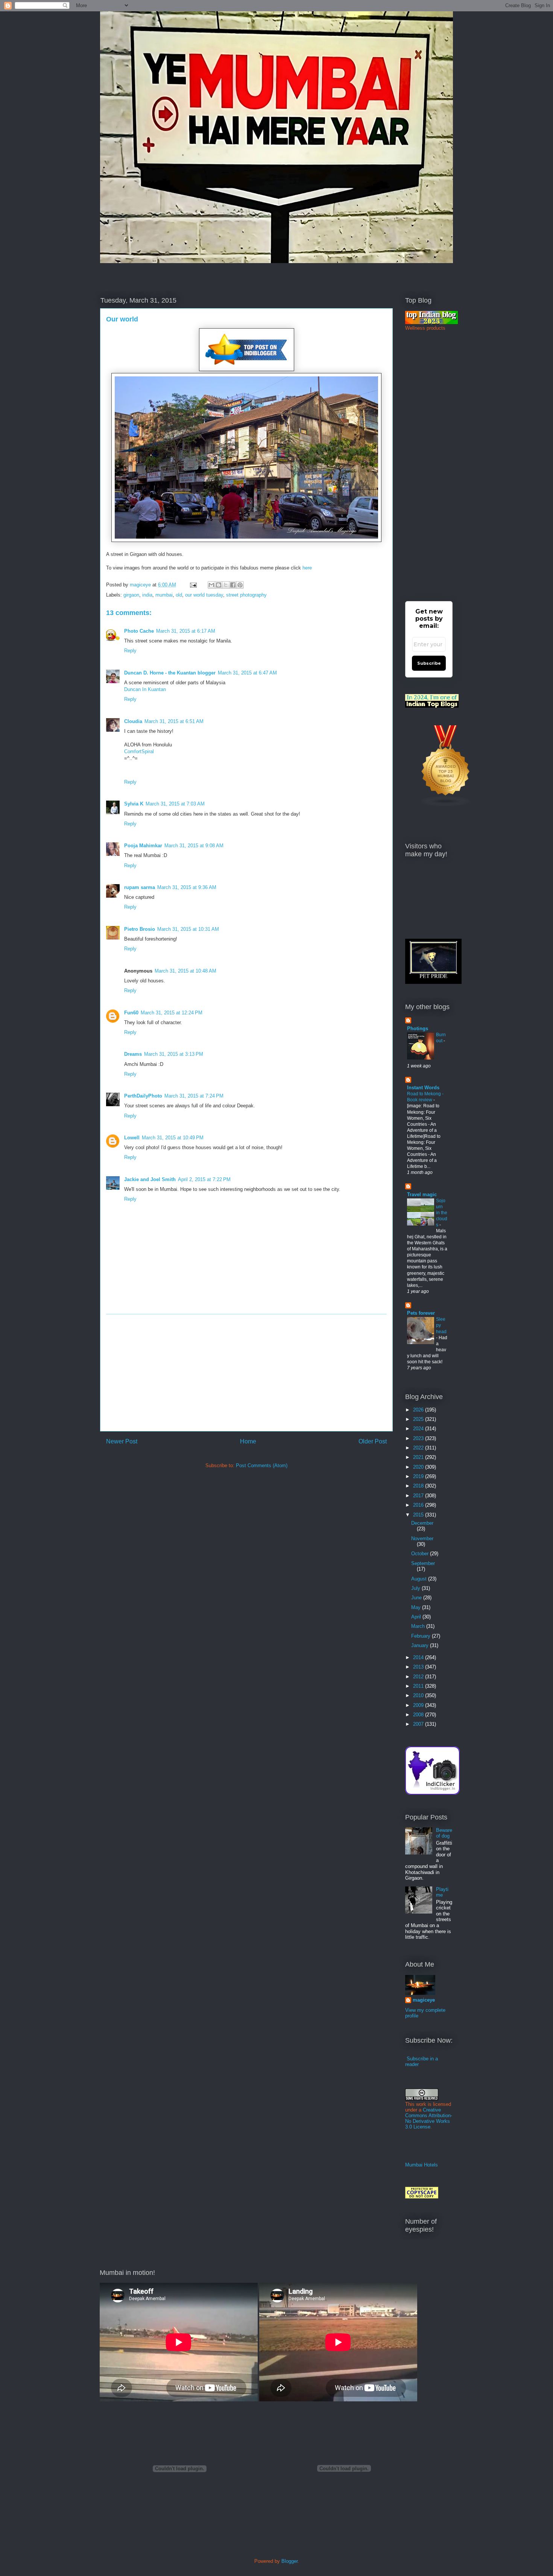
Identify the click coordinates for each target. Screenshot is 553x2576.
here (307, 568)
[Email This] (211, 585)
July (416, 1588)
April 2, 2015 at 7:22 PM (204, 1179)
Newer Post (122, 1441)
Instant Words (423, 1088)
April (417, 1617)
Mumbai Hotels (422, 2165)
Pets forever (421, 1313)
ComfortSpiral (139, 751)
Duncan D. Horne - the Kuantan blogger (170, 673)
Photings (418, 1028)
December (422, 1523)
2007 (419, 1724)
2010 (419, 1695)
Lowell (132, 1138)
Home (248, 1441)
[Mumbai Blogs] (446, 805)
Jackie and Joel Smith (150, 1179)
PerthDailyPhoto (143, 1096)
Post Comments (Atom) (262, 1465)
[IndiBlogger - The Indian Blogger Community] (432, 1793)
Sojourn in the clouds (442, 1213)
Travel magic (422, 1194)
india (147, 595)
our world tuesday (204, 595)
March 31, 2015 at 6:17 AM (186, 631)
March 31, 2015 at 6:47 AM (247, 673)
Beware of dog (444, 1833)
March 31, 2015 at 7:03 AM (175, 804)
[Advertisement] (246, 1373)
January (421, 1645)
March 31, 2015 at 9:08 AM (194, 846)
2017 (419, 1496)
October (421, 1554)
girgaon (131, 595)
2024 (419, 1429)
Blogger (289, 2561)
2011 (419, 1686)
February (422, 1636)
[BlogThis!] (219, 585)
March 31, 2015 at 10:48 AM (185, 971)
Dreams (133, 1054)
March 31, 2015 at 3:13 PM (174, 1054)
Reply (130, 651)
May (417, 1607)
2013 (419, 1667)
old (179, 595)
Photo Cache (139, 631)
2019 (419, 1476)
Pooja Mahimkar (143, 846)
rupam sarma (140, 887)
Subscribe (429, 663)
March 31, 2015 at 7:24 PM (194, 1096)
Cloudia (133, 721)
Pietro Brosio (140, 929)
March (419, 1626)
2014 (419, 1657)
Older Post (373, 1441)
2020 (419, 1467)
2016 (419, 1505)
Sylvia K (134, 804)
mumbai (164, 595)
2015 (419, 1515)
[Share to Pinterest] (240, 585)
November (422, 1538)
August (420, 1579)
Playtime (442, 1892)
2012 (419, 1677)
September (423, 1563)
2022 (419, 1448)
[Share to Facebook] (233, 585)
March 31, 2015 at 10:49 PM (173, 1138)
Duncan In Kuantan (145, 689)
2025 (419, 1419)
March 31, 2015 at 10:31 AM (188, 929)
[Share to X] (226, 585)
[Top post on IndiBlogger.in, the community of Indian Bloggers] (247, 369)
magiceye (141, 585)
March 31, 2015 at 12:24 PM (172, 1013)
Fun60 (131, 1013)
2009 (419, 1705)
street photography (246, 595)
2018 (419, 1486)
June (417, 1598)
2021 (419, 1457)
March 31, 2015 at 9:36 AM (187, 887)
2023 (419, 1438)
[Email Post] (193, 585)
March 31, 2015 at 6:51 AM (174, 721)
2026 (419, 1410)
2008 (419, 1715)
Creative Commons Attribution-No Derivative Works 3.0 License (429, 2118)
